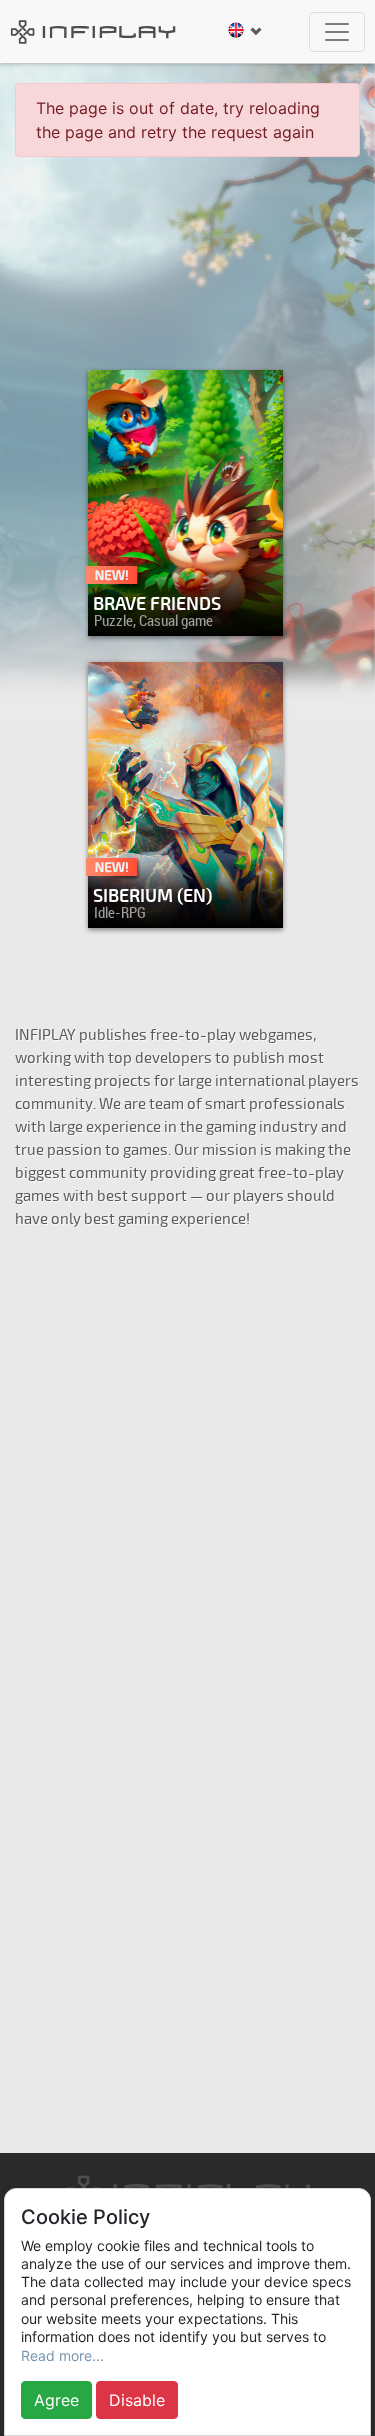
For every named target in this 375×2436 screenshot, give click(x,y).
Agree (56, 2400)
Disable (137, 2400)
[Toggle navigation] (337, 32)
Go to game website (179, 907)
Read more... (62, 2355)
